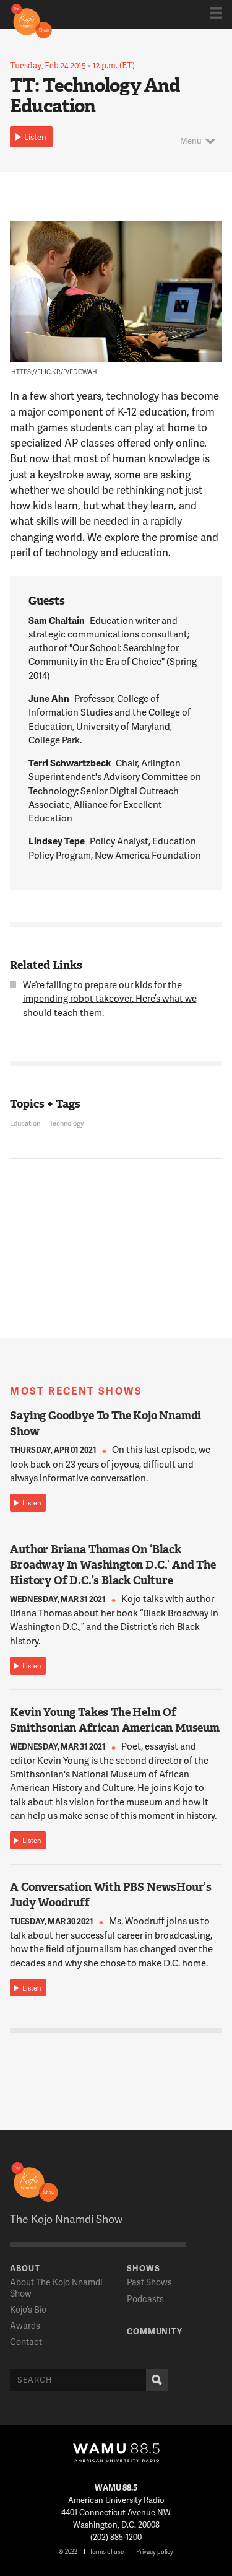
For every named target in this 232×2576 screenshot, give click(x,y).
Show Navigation (216, 13)
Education (25, 1123)
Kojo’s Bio (28, 2309)
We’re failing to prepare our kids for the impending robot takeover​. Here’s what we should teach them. (110, 998)
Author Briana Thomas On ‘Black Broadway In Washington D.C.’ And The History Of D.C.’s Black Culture (113, 1565)
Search (157, 2380)
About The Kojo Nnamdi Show (56, 2287)
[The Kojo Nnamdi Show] (32, 20)
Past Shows (149, 2282)
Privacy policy (155, 2551)
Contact (26, 2342)
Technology (67, 1123)
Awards (25, 2325)
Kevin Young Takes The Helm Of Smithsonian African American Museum (115, 1720)
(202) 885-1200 (116, 2537)
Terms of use (107, 2551)
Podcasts (145, 2299)
